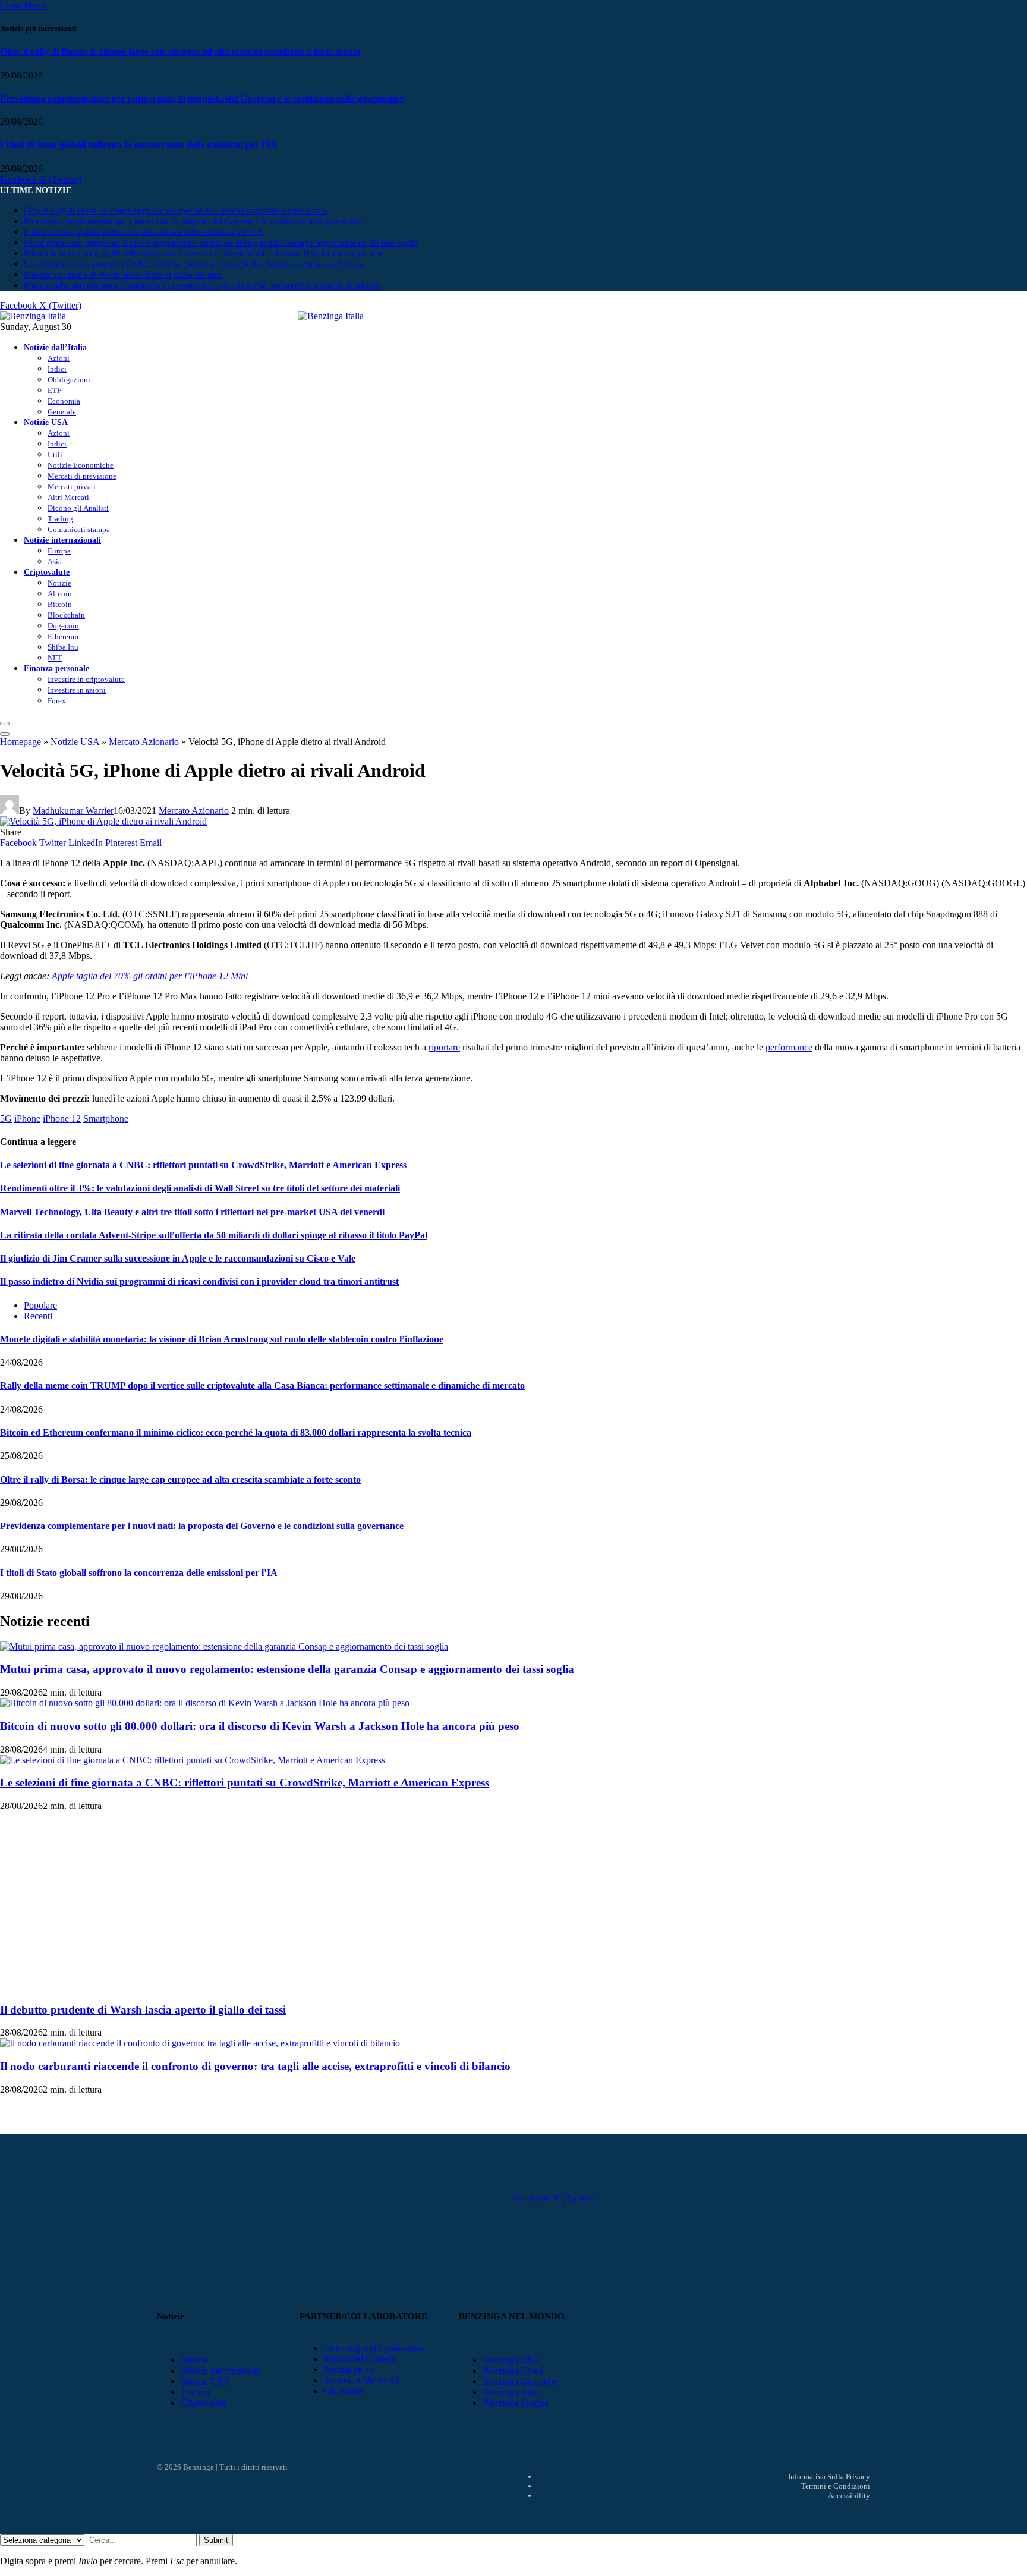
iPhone (27, 1119)
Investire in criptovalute (86, 679)
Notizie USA (46, 422)
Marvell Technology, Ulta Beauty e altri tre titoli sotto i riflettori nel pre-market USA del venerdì (192, 1212)
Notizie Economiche (81, 465)
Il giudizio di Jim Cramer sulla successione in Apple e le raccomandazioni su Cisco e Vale (178, 1258)
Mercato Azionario (144, 742)
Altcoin (60, 594)
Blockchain (66, 615)
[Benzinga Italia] (298, 316)
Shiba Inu (63, 647)
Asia (55, 562)
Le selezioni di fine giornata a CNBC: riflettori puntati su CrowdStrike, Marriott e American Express (194, 264)
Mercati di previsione (82, 476)
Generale (62, 412)
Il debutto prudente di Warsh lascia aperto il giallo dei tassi (123, 275)
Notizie (59, 583)
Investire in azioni (77, 690)
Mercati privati (72, 487)
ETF (54, 390)
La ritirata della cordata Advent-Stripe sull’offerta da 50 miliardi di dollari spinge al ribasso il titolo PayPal (214, 1235)
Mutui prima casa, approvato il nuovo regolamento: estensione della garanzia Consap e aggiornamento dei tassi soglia (221, 243)
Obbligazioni (69, 380)
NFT (55, 658)
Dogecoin (63, 626)
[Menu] (5, 724)
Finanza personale (56, 668)
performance (789, 1047)
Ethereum (63, 636)
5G (6, 1119)
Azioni (59, 358)
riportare (444, 1047)
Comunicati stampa (79, 529)
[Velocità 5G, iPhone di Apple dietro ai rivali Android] (103, 821)
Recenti (38, 1316)
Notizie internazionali (62, 540)
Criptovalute (47, 572)
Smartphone (106, 1119)
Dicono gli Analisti (78, 508)
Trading (60, 519)
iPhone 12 (62, 1119)
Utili (55, 455)
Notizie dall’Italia (55, 347)
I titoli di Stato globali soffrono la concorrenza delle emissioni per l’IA (139, 145)
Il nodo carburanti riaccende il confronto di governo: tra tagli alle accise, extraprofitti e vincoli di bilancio (202, 286)
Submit (216, 2540)
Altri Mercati (68, 497)
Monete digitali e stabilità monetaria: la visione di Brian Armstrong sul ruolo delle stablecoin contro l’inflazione (222, 1339)
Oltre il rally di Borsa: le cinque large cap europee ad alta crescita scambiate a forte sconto (180, 51)
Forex (57, 701)
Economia (64, 401)
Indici (57, 369)
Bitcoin (60, 604)
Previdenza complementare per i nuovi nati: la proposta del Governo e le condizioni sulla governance (202, 98)
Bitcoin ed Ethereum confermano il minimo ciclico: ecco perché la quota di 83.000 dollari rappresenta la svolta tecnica (236, 1432)
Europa (59, 551)
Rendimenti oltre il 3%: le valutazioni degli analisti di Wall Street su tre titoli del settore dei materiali (200, 1188)
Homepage (21, 742)
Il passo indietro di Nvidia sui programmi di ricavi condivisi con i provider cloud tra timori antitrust (199, 1281)
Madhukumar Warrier (73, 811)
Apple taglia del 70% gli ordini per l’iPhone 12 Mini (150, 976)
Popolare (40, 1305)
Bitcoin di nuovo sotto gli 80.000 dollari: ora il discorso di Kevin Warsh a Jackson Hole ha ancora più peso (204, 254)
